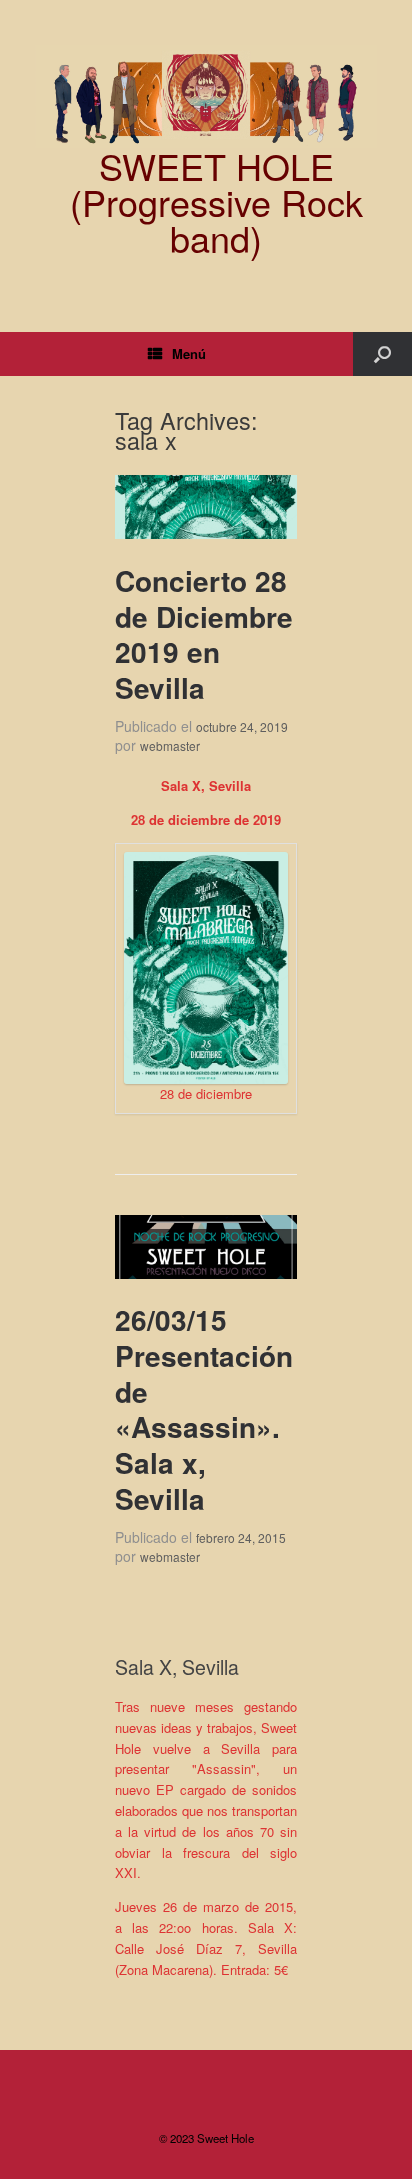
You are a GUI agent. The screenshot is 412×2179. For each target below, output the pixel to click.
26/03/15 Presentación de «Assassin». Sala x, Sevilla (204, 1409)
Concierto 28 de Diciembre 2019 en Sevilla (204, 634)
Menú (189, 353)
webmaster (170, 745)
